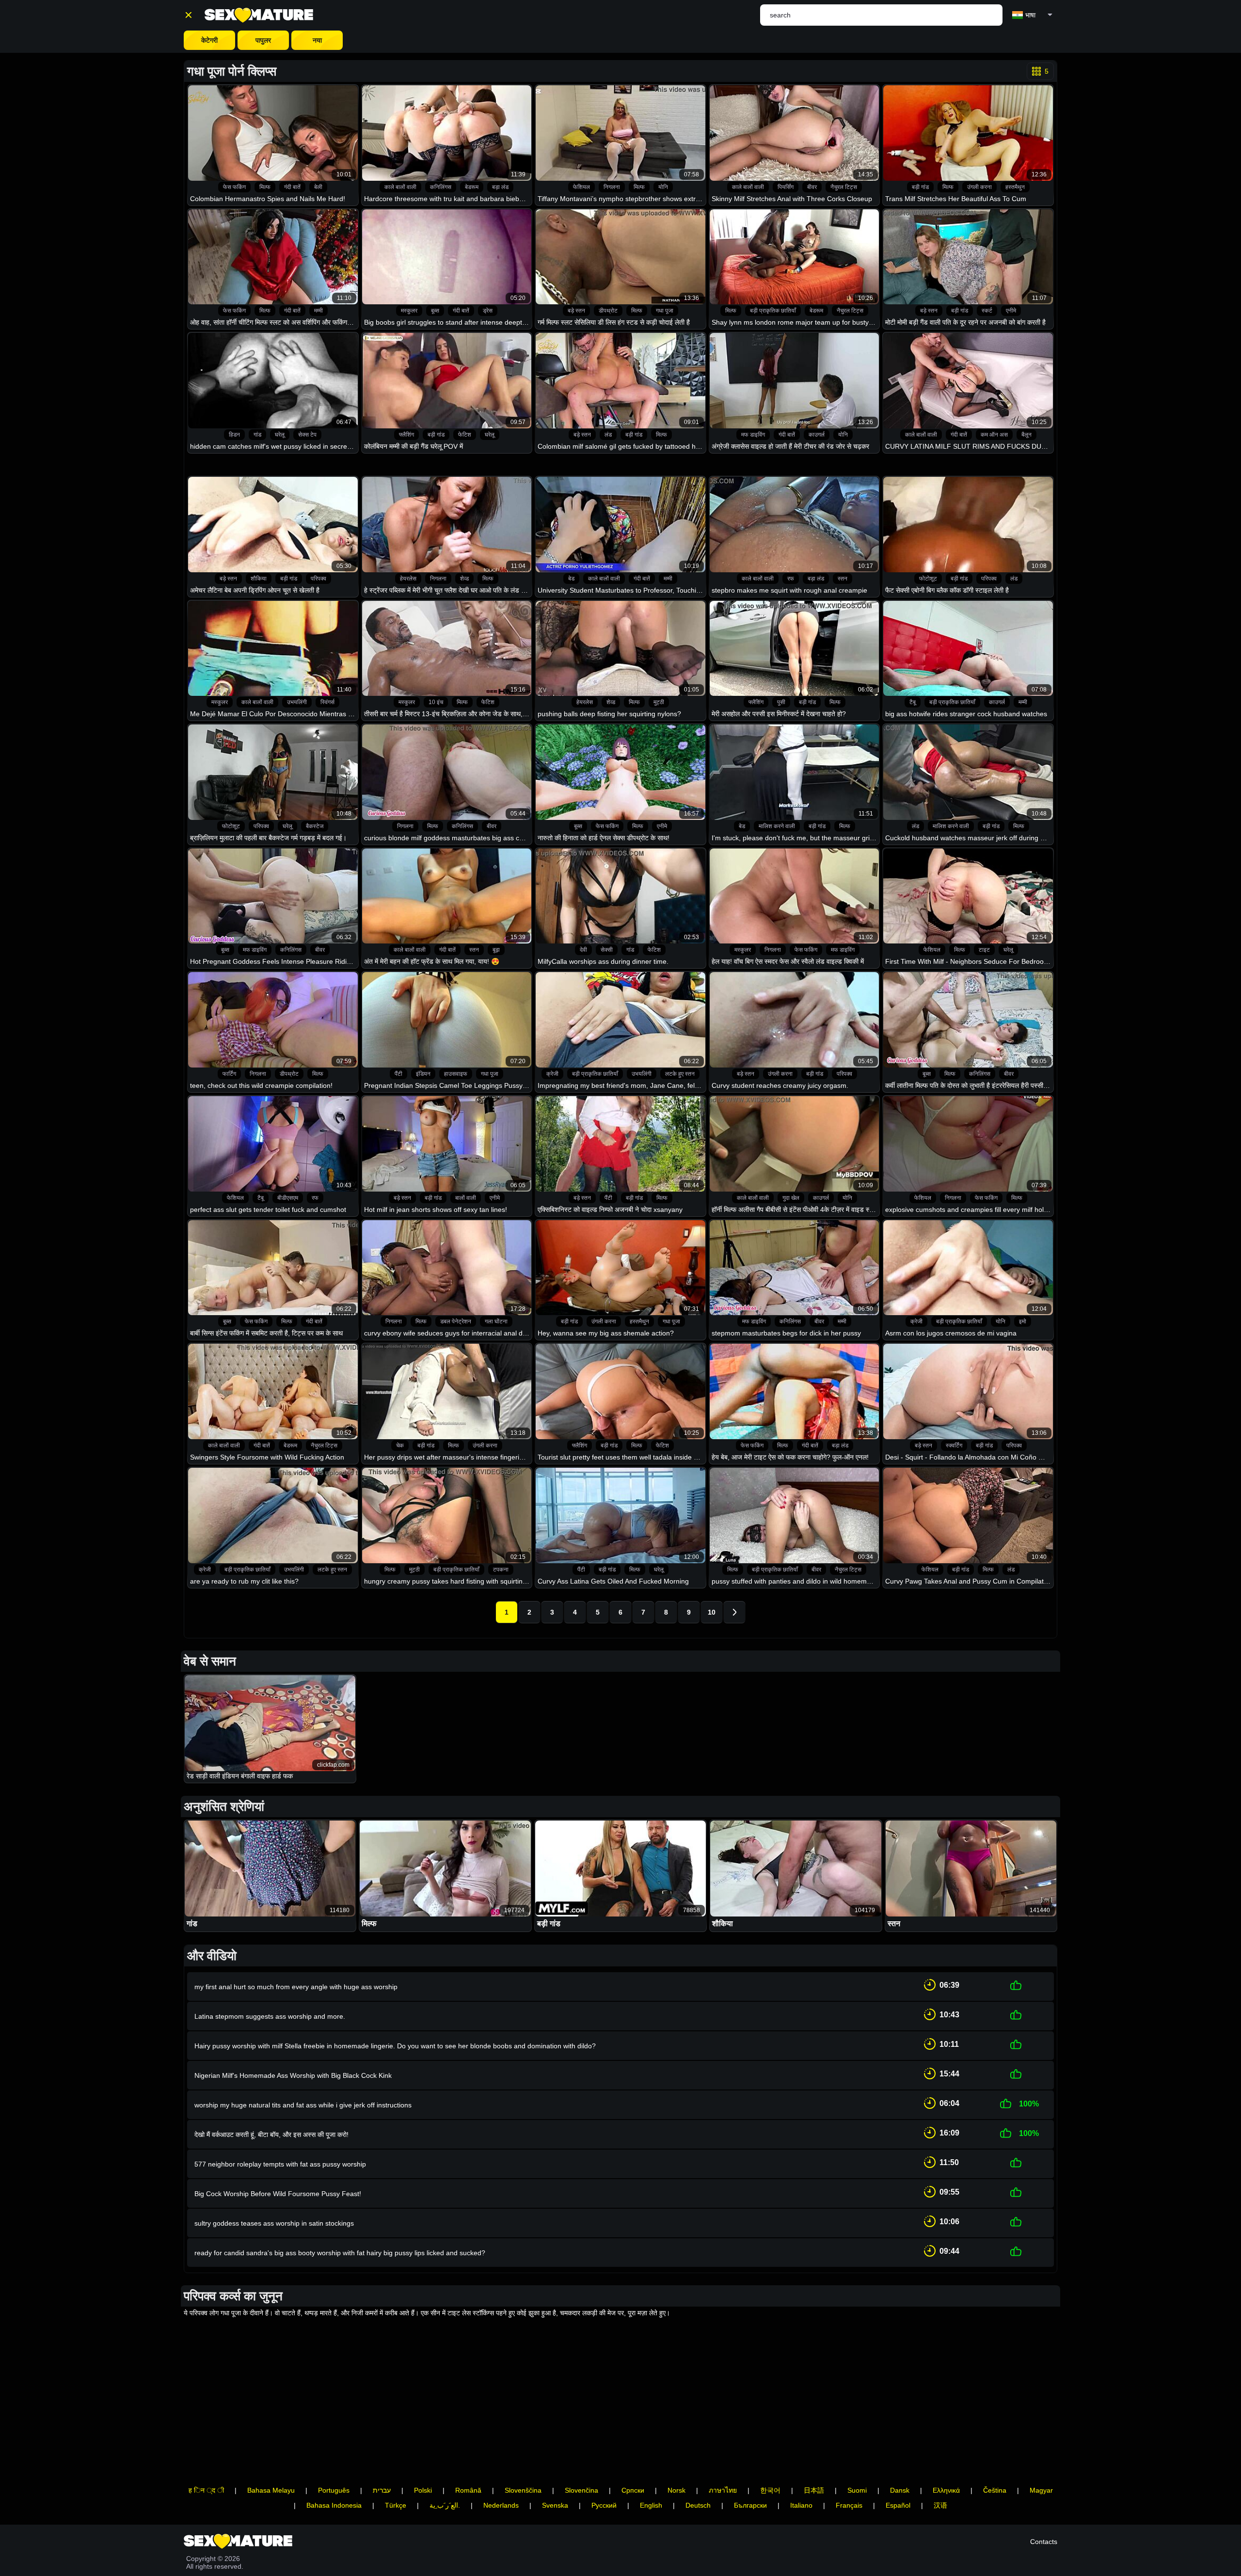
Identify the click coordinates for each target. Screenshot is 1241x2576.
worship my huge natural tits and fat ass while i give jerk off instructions (303, 2105)
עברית (382, 2490)
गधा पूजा (665, 311)
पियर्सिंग (786, 187)
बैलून (1026, 435)
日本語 (814, 2490)
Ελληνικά (946, 2490)
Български (750, 2505)
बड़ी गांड (920, 187)
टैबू (913, 702)
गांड (257, 435)
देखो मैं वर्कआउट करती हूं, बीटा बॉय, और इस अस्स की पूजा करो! (271, 2135)
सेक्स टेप (307, 435)
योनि (663, 187)
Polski (423, 2490)
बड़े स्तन (576, 311)
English (651, 2505)
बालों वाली (466, 1198)
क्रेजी (552, 1074)
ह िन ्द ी (206, 2490)
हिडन (234, 435)
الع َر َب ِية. (445, 2505)
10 (712, 1612)
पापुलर (263, 40)
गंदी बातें (292, 187)
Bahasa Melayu (271, 2490)
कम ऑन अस (994, 435)
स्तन (843, 579)
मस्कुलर (409, 311)
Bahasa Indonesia (334, 2505)
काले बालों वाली (400, 187)
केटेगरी (209, 40)
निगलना (612, 187)
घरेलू (280, 435)
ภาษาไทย (723, 2490)
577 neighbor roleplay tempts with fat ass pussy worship (280, 2164)
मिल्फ (265, 187)
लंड (608, 435)
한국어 (770, 2490)
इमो (1023, 1321)
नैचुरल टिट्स (844, 187)
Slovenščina (523, 2490)
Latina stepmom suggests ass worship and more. (270, 2016)
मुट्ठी (659, 702)
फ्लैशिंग (406, 435)
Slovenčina (581, 2490)
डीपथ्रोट (608, 311)
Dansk (900, 2490)
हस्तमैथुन (1015, 187)
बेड (571, 579)
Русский (604, 2505)
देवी (583, 950)
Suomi (857, 2490)
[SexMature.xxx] (259, 15)
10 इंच (436, 702)
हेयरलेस (408, 579)
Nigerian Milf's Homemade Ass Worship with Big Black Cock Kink (293, 2075)
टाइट (984, 950)
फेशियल (581, 187)
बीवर (812, 187)
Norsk (676, 2490)
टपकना (501, 1570)
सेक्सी (607, 950)
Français (849, 2505)
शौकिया (259, 579)
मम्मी (318, 311)
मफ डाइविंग (753, 435)
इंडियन (423, 1074)
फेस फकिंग (234, 187)
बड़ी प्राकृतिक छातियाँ (773, 311)
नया (317, 40)
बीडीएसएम (288, 1198)
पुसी (781, 702)
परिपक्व (318, 579)
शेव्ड (464, 579)
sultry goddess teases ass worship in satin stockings (274, 2223)
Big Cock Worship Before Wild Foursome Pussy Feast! (278, 2194)
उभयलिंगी (297, 702)
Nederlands (501, 2505)
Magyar (1041, 2490)
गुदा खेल (791, 1198)
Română (468, 2490)
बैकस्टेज (315, 826)
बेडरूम (472, 187)
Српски (633, 2490)
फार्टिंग (229, 1074)
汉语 (940, 2505)
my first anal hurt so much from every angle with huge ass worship (296, 1987)
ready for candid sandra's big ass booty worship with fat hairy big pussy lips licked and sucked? (340, 2253)
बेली (318, 187)
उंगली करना (979, 187)
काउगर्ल (817, 435)
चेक (400, 1445)
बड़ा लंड (500, 187)
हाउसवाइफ (456, 1074)
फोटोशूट (928, 579)
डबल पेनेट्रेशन (456, 1321)
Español (898, 2505)
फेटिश (465, 435)
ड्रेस (488, 311)
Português (334, 2490)
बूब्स (435, 311)
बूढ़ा (496, 950)
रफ (791, 579)
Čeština (995, 2490)
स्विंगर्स (327, 702)
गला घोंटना (496, 1321)
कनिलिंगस (441, 187)
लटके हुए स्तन (680, 1074)
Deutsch (698, 2505)
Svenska (555, 2505)
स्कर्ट (987, 311)
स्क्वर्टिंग (954, 1445)
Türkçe (396, 2505)
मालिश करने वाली (777, 826)
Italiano (801, 2505)
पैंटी (398, 1074)
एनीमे (1011, 311)
